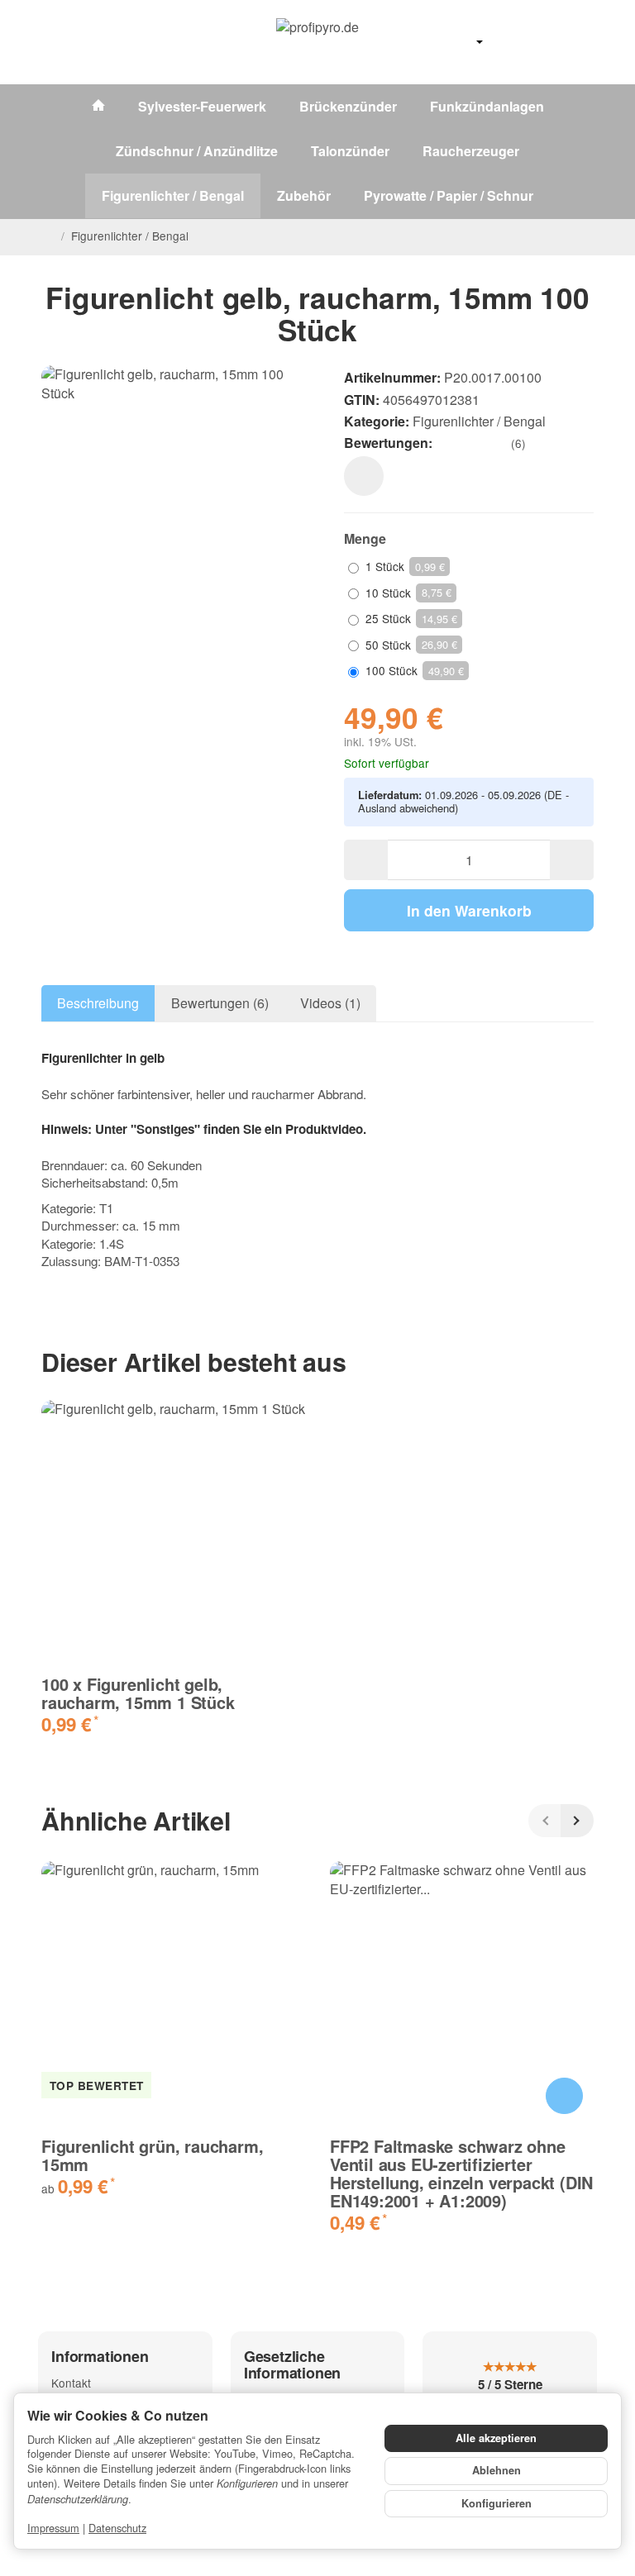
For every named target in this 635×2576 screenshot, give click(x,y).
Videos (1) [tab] (330, 1003)
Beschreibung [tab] (98, 1003)
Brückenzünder (348, 106)
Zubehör (304, 195)
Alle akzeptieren (496, 2438)
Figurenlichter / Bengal (173, 195)
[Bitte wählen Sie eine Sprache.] (463, 42)
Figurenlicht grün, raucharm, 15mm (152, 2155)
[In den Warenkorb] (564, 2096)
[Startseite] (48, 236)
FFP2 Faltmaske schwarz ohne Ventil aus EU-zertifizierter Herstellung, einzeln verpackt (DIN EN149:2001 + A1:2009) (461, 2174)
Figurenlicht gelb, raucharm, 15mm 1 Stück (138, 1693)
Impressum (53, 2528)
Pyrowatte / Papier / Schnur (449, 195)
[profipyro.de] (317, 42)
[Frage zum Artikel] (364, 476)
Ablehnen (497, 2470)
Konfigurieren (497, 2503)
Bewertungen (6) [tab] (220, 1003)
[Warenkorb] (578, 42)
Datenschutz (117, 2528)
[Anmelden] (541, 42)
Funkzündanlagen (487, 106)
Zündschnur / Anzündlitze (197, 151)
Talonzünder (350, 151)
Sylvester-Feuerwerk (202, 106)
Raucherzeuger (471, 151)
